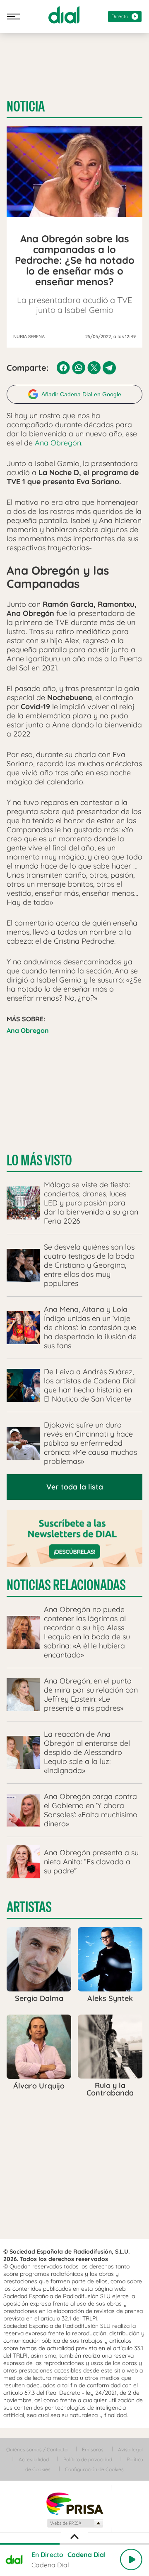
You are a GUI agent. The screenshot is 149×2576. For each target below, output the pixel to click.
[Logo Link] (64, 15)
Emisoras (93, 2449)
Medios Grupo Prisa (75, 2523)
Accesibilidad (34, 2459)
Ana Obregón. (59, 443)
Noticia (26, 107)
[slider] (74, 2544)
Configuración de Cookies (94, 2469)
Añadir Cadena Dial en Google (81, 394)
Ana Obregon (28, 1030)
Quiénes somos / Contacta (37, 2449)
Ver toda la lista (75, 1487)
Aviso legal (130, 2449)
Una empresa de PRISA (74, 2503)
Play (131, 2559)
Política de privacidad (88, 2459)
